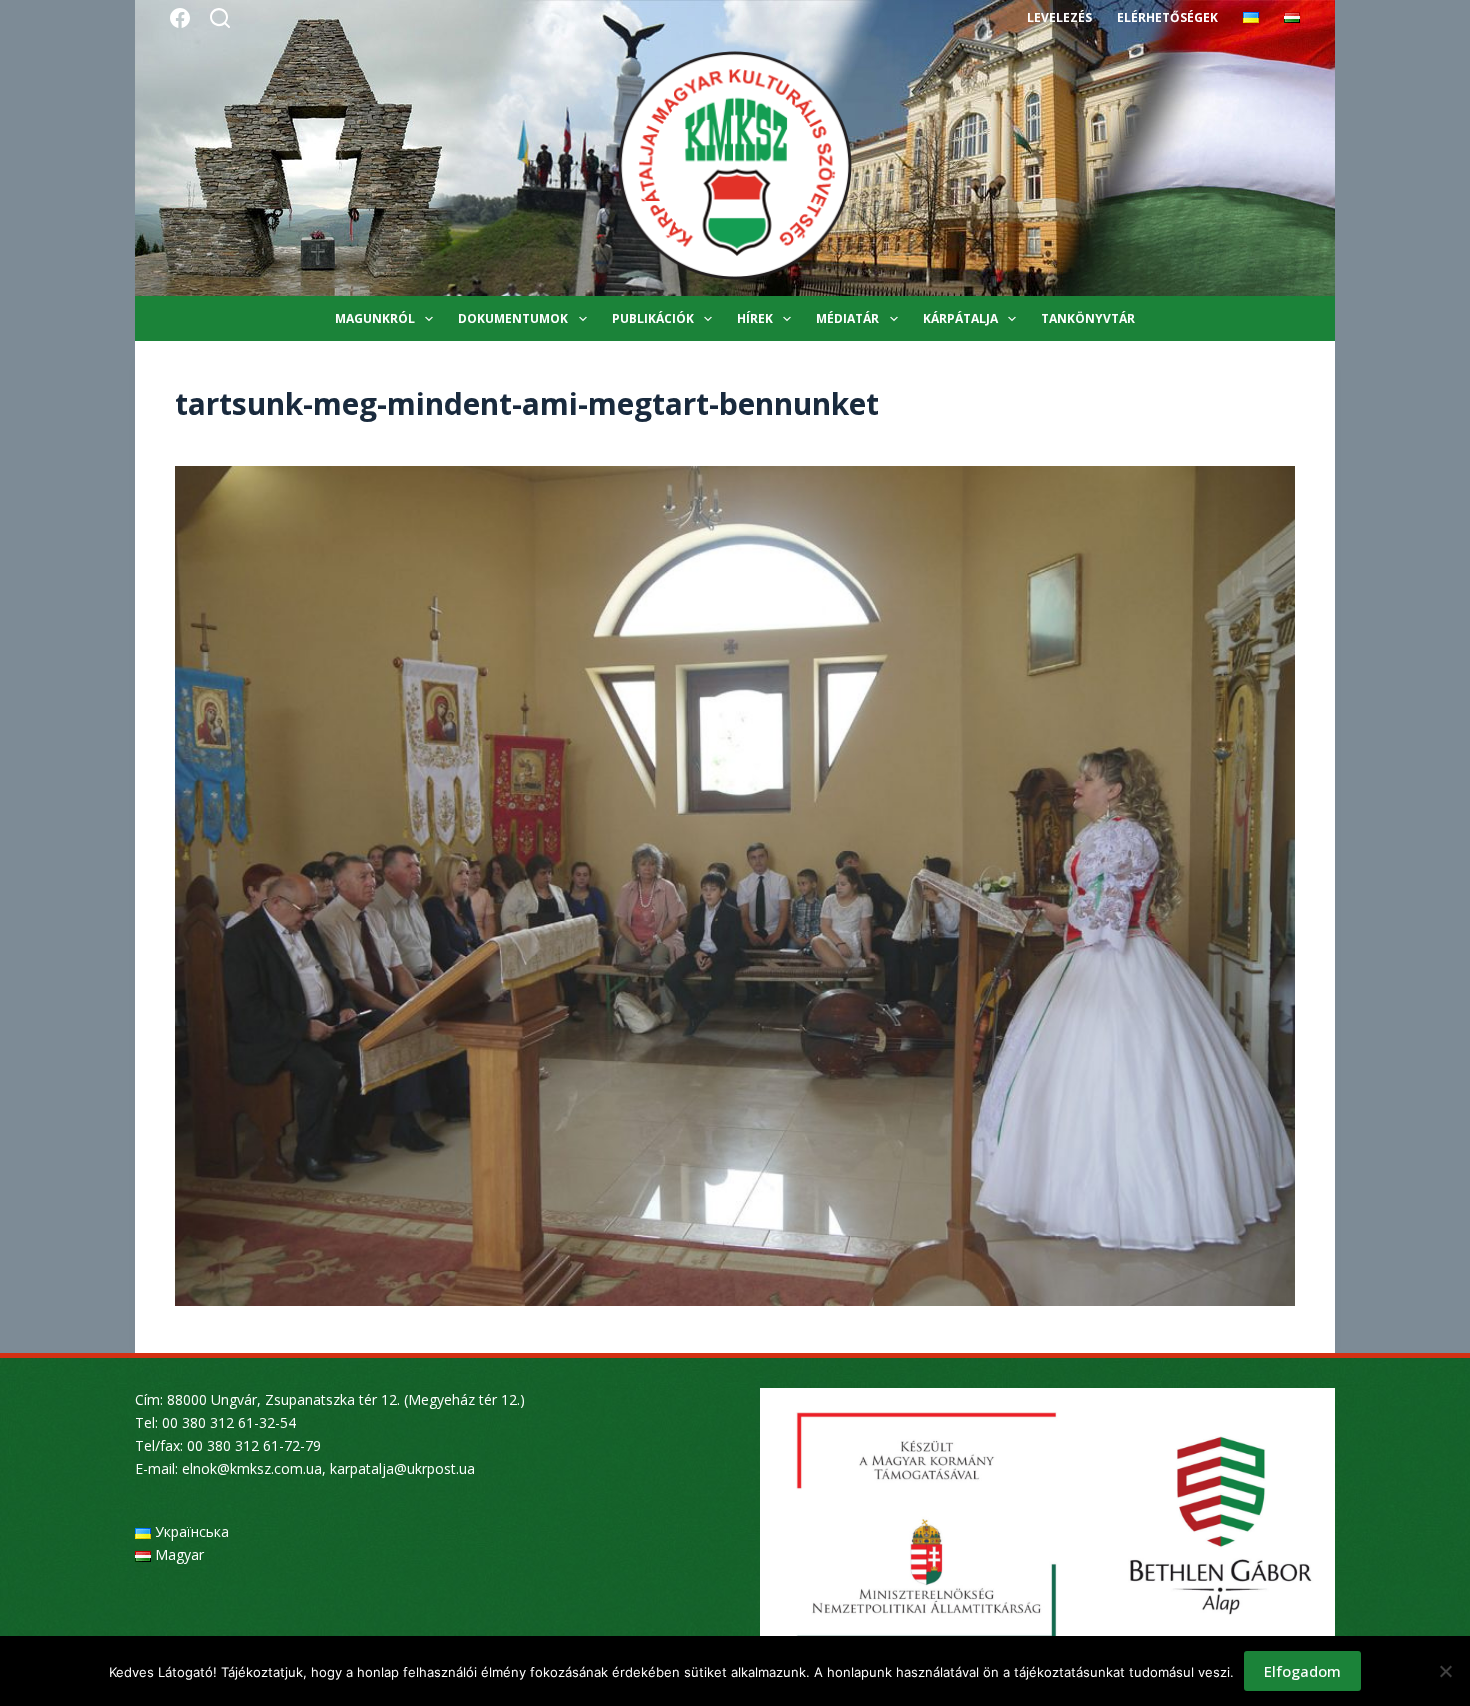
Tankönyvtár (1088, 318)
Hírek (755, 318)
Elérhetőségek (1167, 17)
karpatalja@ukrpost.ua (402, 1468)
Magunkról (375, 318)
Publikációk (653, 318)
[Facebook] (180, 18)
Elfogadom (1302, 1671)
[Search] (220, 18)
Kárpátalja (960, 318)
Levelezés (1059, 17)
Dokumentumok (513, 318)
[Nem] (1445, 1671)
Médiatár (847, 318)
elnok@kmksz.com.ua (252, 1468)
